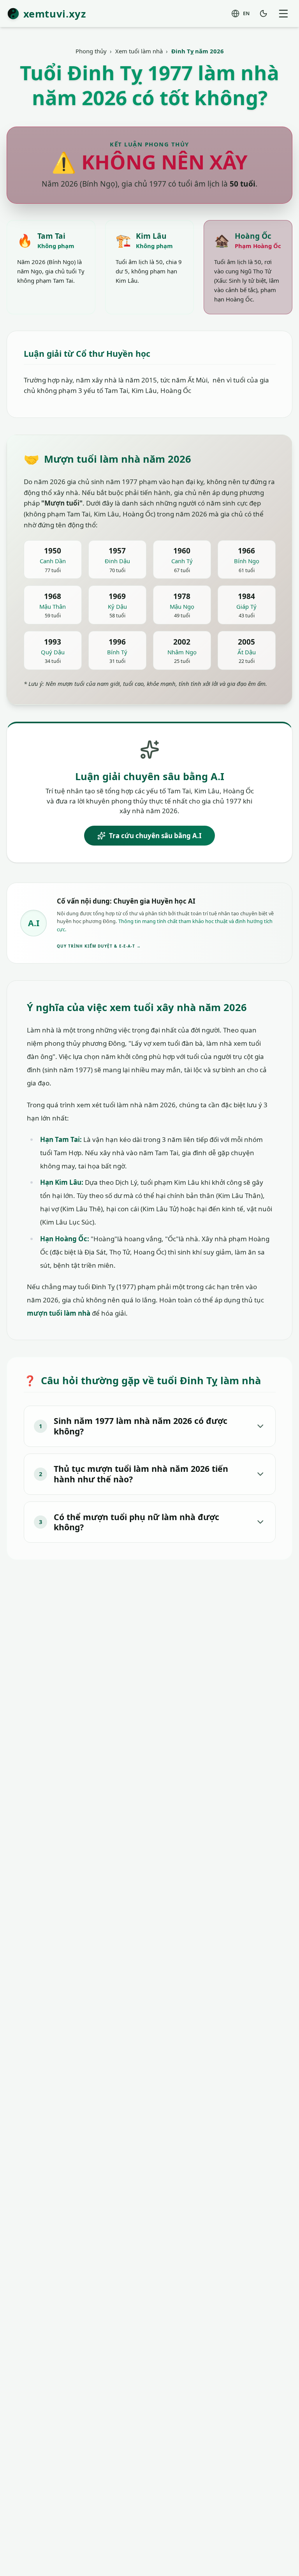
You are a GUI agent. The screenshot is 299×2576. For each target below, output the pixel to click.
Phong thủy (91, 51)
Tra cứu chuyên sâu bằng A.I (155, 836)
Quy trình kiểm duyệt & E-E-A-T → (99, 946)
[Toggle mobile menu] (283, 13)
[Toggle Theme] (264, 13)
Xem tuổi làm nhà (139, 51)
